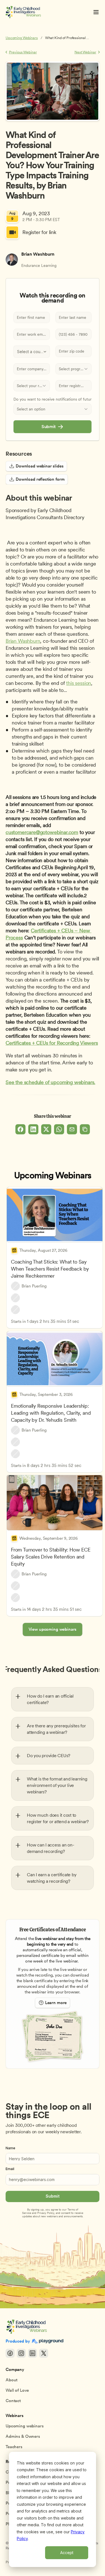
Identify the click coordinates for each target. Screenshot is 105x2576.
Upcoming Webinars (22, 38)
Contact (13, 2401)
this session (79, 683)
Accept (67, 2553)
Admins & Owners (23, 2436)
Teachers (14, 2447)
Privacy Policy (46, 2213)
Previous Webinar (23, 52)
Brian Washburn (23, 641)
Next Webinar (85, 52)
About (11, 2380)
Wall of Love (17, 2390)
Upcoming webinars (25, 2426)
